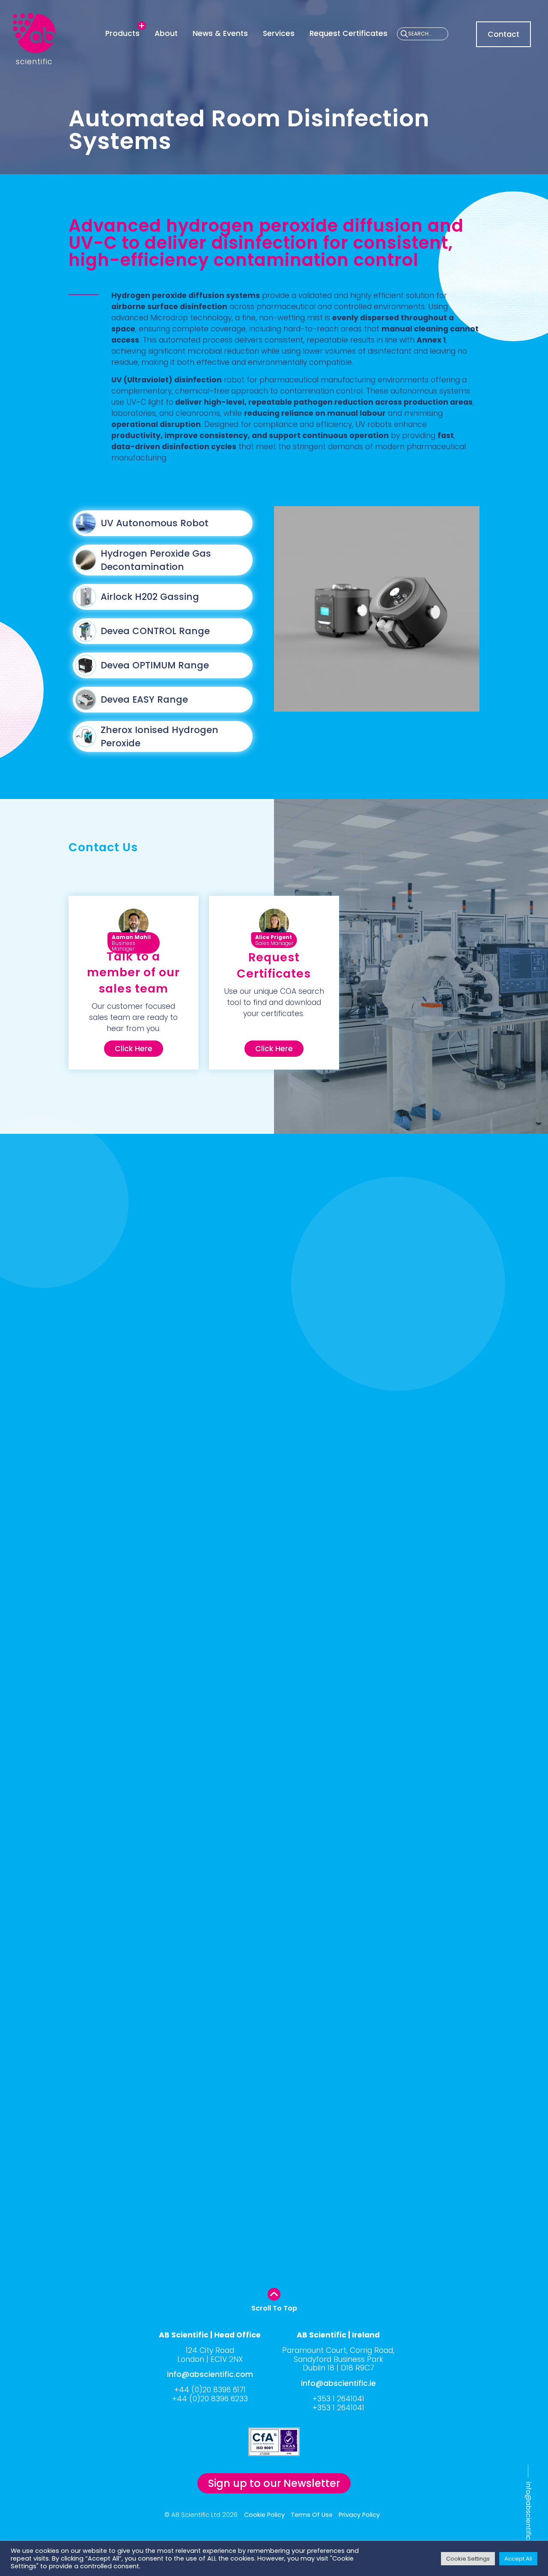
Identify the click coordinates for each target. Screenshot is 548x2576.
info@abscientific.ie (338, 2383)
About (166, 33)
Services (279, 33)
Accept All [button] (518, 2559)
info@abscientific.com (529, 2519)
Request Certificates (348, 33)
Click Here (134, 1049)
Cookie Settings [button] (468, 2559)
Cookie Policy (264, 2515)
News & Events (220, 33)
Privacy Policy (359, 2515)
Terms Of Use (312, 2515)
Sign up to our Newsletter (274, 2483)
